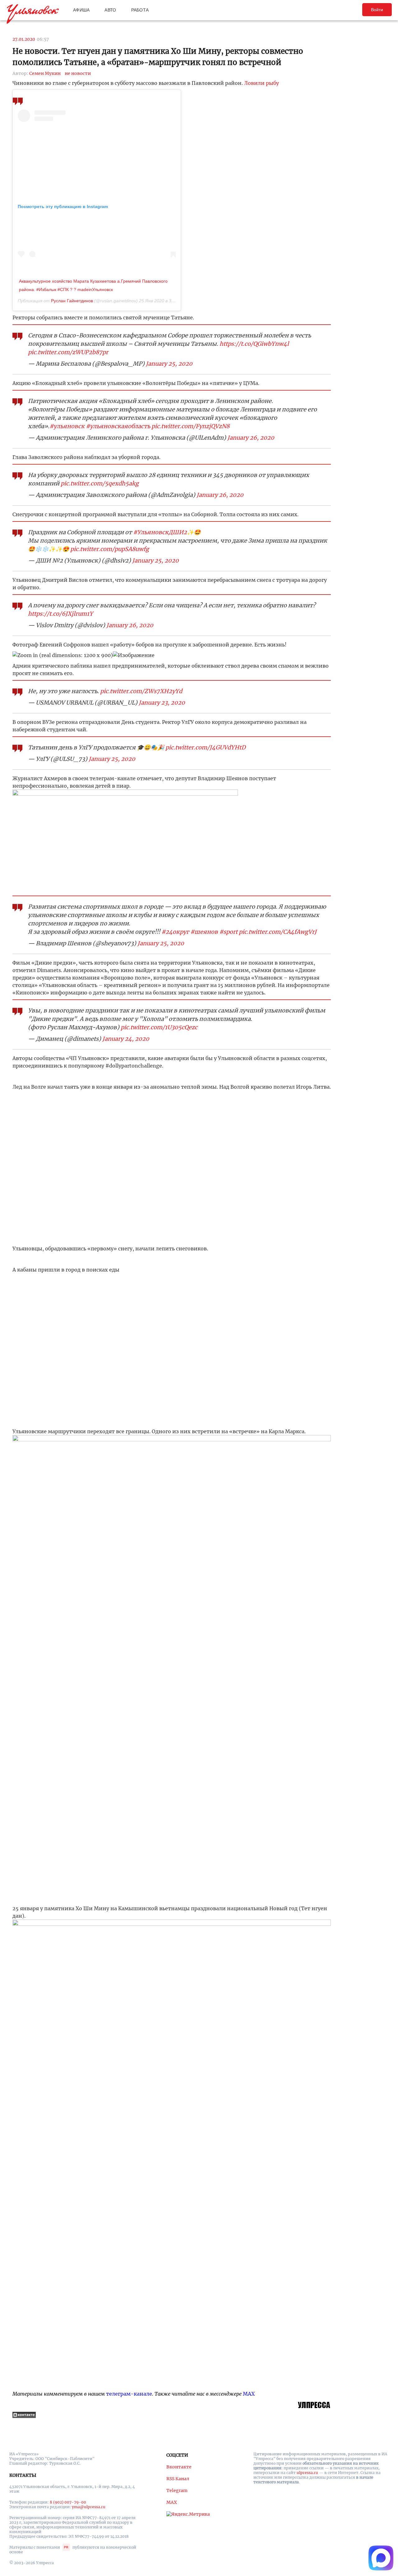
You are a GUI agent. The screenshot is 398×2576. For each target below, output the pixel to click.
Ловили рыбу (261, 83)
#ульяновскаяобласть (118, 426)
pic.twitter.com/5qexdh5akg (100, 483)
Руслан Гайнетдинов (72, 301)
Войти (377, 10)
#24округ (175, 932)
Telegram (177, 2490)
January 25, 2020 (169, 364)
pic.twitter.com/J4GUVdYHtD (206, 747)
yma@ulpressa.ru (89, 2507)
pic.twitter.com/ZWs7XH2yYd (141, 691)
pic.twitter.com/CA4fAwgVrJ (278, 932)
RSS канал (178, 2479)
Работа (140, 10)
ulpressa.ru (307, 2473)
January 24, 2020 (126, 1039)
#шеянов (204, 932)
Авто (110, 10)
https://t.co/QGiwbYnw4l (254, 344)
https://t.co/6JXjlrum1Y (60, 614)
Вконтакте (179, 2467)
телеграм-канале (129, 2394)
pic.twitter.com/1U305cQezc (159, 1027)
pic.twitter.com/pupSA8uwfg (110, 549)
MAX (249, 2394)
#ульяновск (67, 426)
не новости (78, 73)
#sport (228, 932)
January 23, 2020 (162, 703)
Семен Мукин (45, 73)
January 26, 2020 (251, 438)
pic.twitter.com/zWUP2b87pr (68, 352)
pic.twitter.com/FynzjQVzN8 (190, 426)
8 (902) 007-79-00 (68, 2502)
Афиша (81, 10)
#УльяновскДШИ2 (160, 532)
